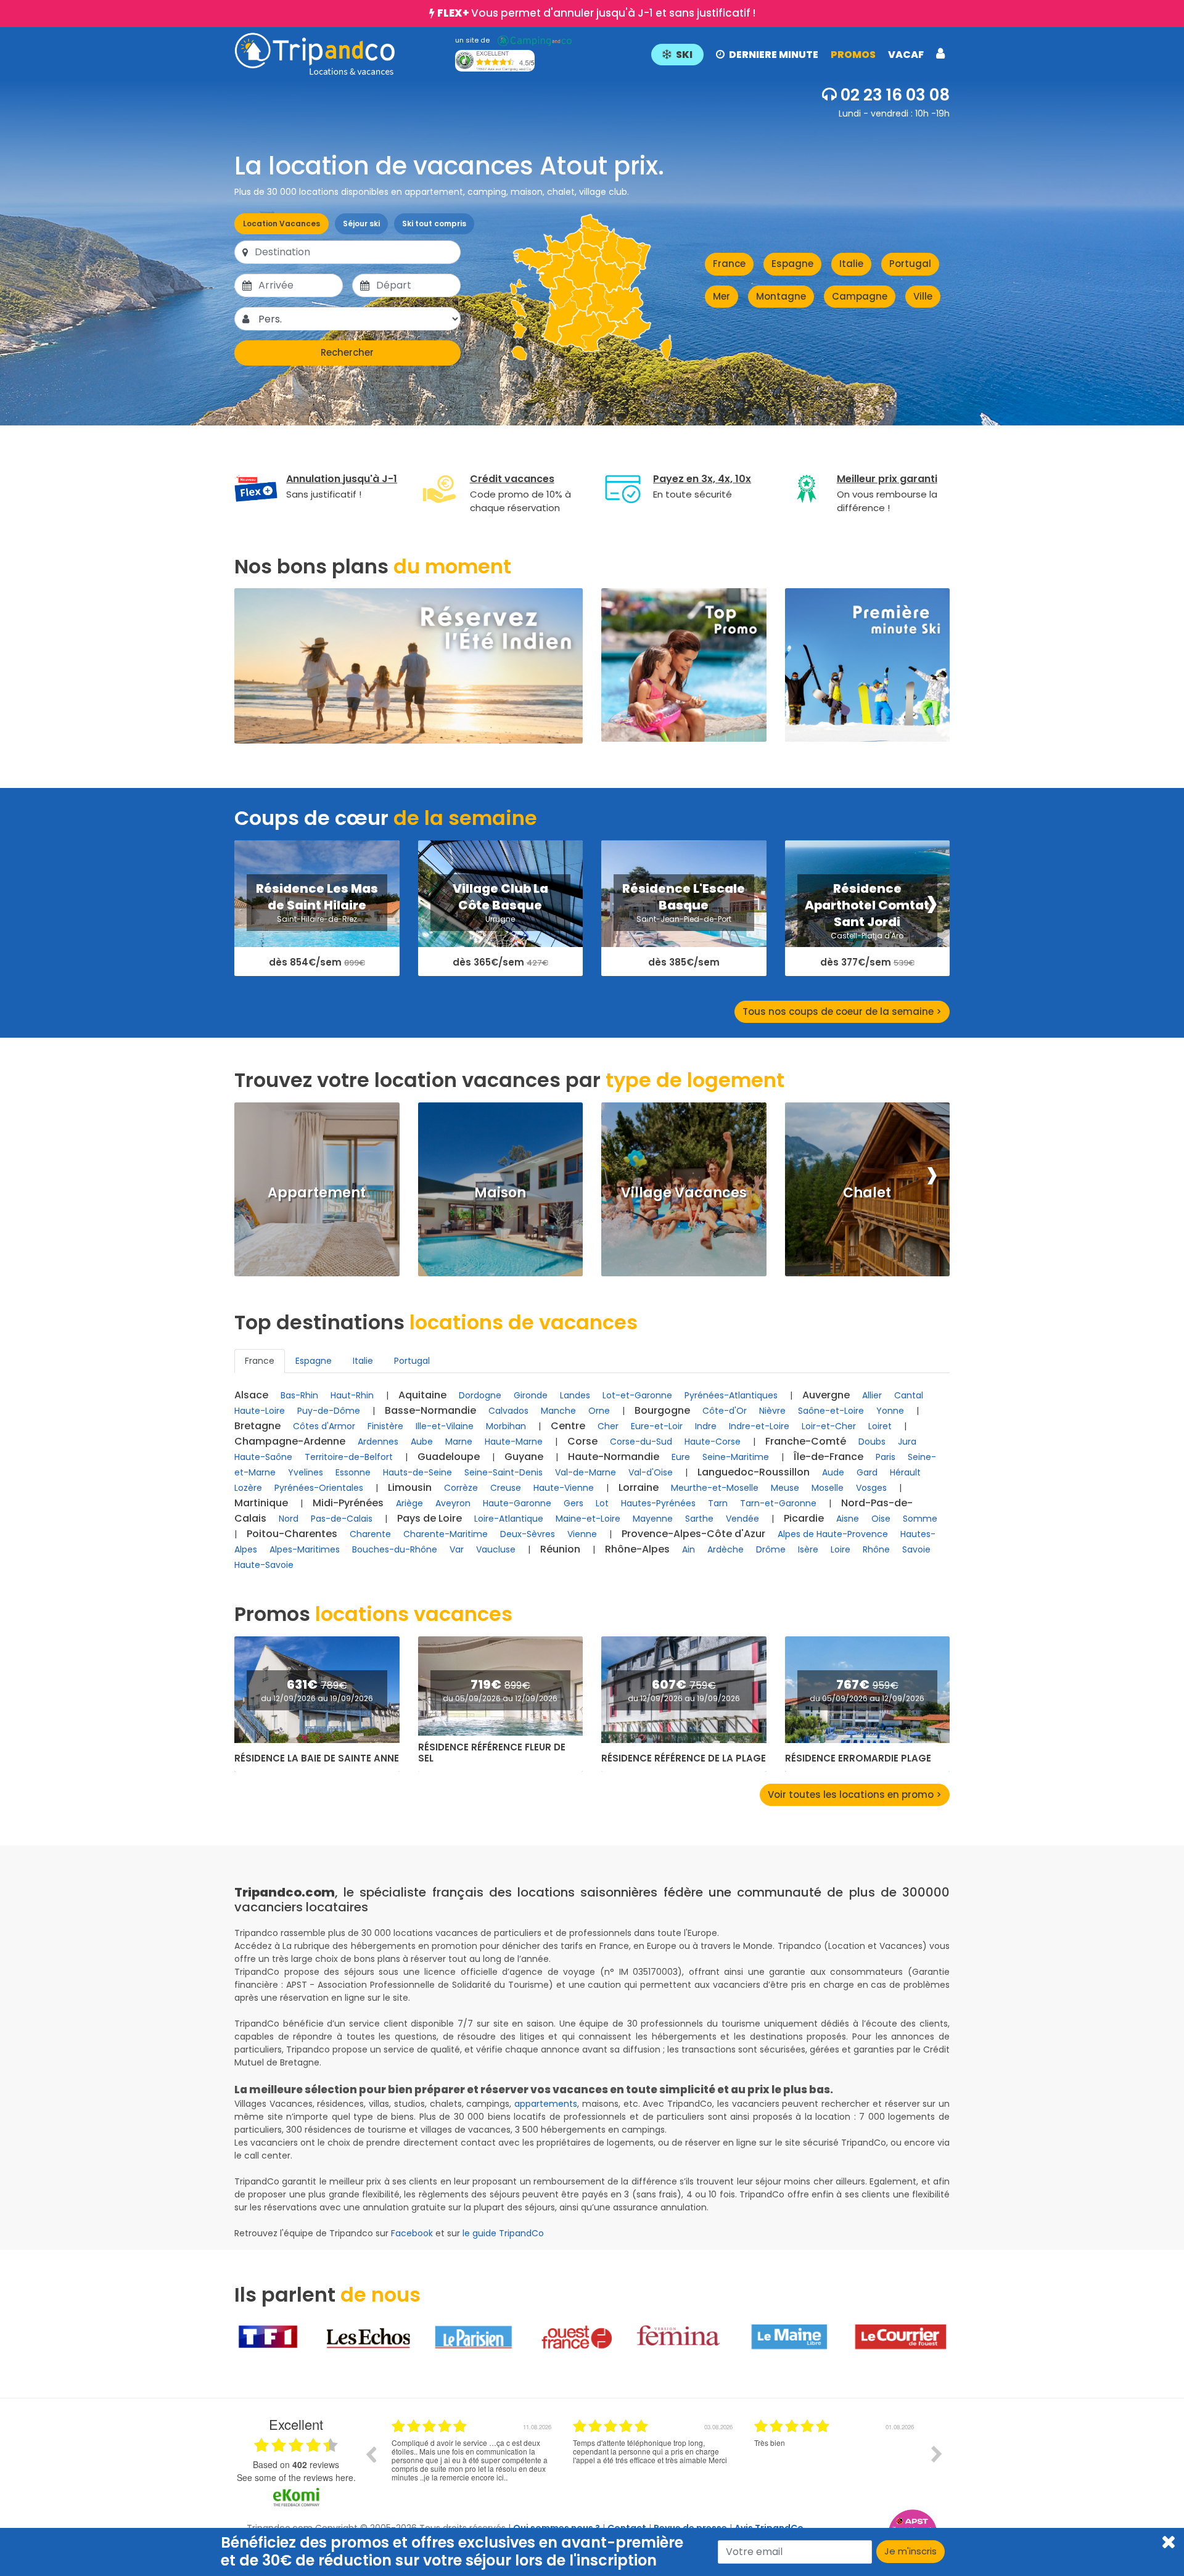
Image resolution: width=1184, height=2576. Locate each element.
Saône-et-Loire (831, 1411)
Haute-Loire (260, 1411)
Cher (608, 1426)
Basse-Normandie (430, 1410)
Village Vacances (684, 1193)
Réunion (560, 1549)
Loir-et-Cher (829, 1426)
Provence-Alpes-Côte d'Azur (693, 1534)
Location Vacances (282, 224)
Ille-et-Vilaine (445, 1426)
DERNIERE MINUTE (774, 55)
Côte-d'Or (725, 1411)
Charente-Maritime (446, 1534)
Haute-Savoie (264, 1565)
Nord (289, 1519)
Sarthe (699, 1519)
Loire (841, 1549)
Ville (923, 296)
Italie (851, 264)
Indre (706, 1426)
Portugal (910, 264)
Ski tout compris (434, 224)
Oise (881, 1519)
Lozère (248, 1488)
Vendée (742, 1519)
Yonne (890, 1411)
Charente (370, 1534)
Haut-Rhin (352, 1395)
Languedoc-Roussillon (754, 1472)
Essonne (353, 1472)
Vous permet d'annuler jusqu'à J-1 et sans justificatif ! (596, 13)
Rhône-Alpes (637, 1549)
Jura (907, 1442)
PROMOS (853, 55)
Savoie (916, 1549)
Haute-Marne (514, 1442)
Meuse (785, 1488)
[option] (473, 2463)
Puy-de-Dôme (329, 1411)
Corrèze (461, 1488)
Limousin (410, 1487)
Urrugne (500, 919)
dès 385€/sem (684, 962)
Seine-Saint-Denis (504, 1472)
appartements (546, 2104)
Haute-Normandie (614, 1457)
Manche (558, 1411)
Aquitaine (422, 1395)
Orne (599, 1411)
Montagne (781, 296)
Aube (422, 1442)
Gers (573, 1503)
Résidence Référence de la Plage (684, 1758)
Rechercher (347, 352)
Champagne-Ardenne (290, 1441)
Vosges (871, 1488)
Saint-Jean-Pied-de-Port (684, 919)
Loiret (880, 1426)
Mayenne (653, 1519)
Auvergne (826, 1395)
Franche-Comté (806, 1441)
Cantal (909, 1395)
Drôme (771, 1549)
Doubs (872, 1442)
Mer (721, 296)
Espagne (792, 264)
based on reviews (296, 2464)
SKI (684, 55)
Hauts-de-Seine (417, 1472)
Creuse (506, 1488)
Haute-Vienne (564, 1488)
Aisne (848, 1519)
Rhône (876, 1549)
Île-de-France (828, 1457)
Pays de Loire (430, 1518)
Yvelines (306, 1472)
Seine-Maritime (736, 1457)
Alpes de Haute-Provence (833, 1534)
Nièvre (772, 1411)
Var (457, 1549)
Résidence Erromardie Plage (858, 1758)
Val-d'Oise (651, 1472)
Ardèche (726, 1549)
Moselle (828, 1488)
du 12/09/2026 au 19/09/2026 (317, 1698)
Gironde (531, 1395)
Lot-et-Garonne (637, 1395)
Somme (920, 1519)
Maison (500, 1193)
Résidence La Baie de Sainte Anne (317, 1758)
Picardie (804, 1518)
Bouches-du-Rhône (395, 1549)
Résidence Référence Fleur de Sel (492, 1753)
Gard (867, 1472)
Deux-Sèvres (528, 1534)
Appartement (317, 1193)
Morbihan (506, 1426)
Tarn (718, 1503)
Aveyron (453, 1503)
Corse (582, 1441)
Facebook (412, 2233)
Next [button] (937, 2454)
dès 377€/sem (867, 963)
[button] (798, 54)
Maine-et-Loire (588, 1519)
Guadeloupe (449, 1457)
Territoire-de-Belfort (349, 1457)
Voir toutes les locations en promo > (855, 1795)
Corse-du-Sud (641, 1442)
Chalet (867, 1193)
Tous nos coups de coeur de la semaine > (842, 1011)
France (729, 264)
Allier (872, 1395)
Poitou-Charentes (292, 1534)
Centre (568, 1426)
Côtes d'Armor (324, 1426)
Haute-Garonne (517, 1503)
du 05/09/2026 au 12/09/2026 (500, 1698)
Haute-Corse (713, 1442)
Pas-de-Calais (342, 1519)
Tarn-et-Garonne (778, 1503)
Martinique (261, 1503)
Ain (689, 1549)
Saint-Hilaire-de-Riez (317, 919)
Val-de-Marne (586, 1472)
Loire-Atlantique (509, 1519)
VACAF (906, 55)
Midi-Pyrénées (348, 1503)
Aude (833, 1472)
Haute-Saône (263, 1457)
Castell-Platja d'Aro (867, 936)
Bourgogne (662, 1410)
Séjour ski (361, 224)
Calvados (508, 1411)
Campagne (860, 296)
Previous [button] (371, 2454)
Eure (681, 1457)
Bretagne (257, 1426)
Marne (459, 1442)
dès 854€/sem (317, 963)
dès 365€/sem (500, 963)
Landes (575, 1395)
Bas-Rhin (299, 1395)
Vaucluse (496, 1549)
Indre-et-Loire (759, 1426)
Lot (602, 1503)
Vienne (582, 1534)
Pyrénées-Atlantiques (731, 1395)
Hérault (905, 1472)
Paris (886, 1457)
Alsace (251, 1395)
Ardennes (378, 1442)
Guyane (524, 1457)
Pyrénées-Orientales (319, 1488)
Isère (808, 1549)
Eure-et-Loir (657, 1426)
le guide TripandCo (503, 2233)
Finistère (385, 1426)
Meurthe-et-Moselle (715, 1488)
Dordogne (480, 1395)
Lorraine (639, 1487)
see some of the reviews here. (296, 2477)
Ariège (409, 1503)
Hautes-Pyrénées (658, 1503)
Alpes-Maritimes (305, 1549)
